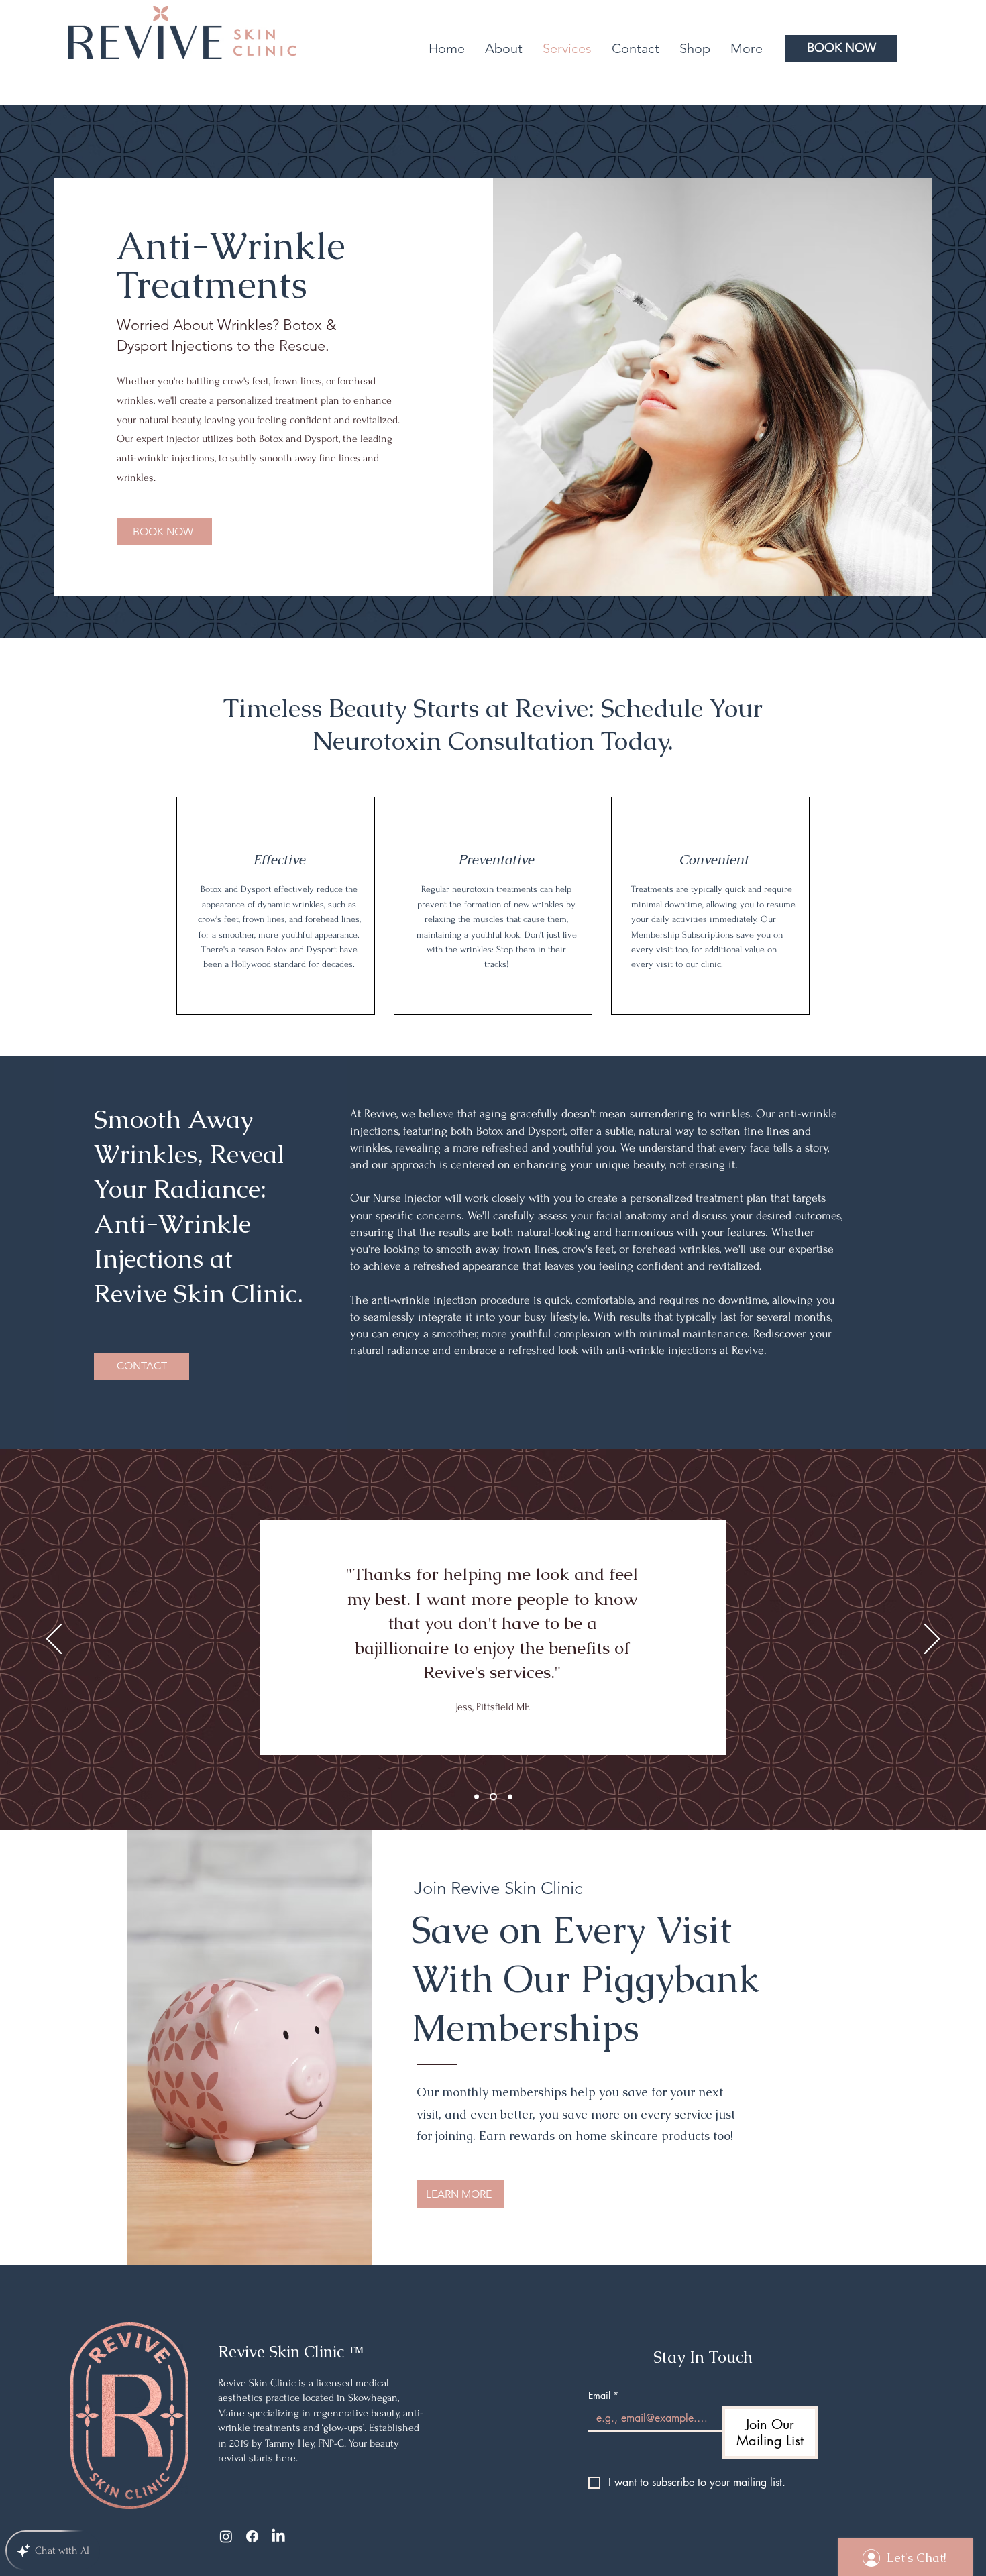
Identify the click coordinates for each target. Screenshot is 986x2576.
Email (603, 2395)
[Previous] (54, 1640)
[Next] (932, 1640)
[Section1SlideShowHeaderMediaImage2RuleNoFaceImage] (493, 1797)
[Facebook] (252, 2536)
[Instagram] (226, 2536)
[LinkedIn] (278, 2536)
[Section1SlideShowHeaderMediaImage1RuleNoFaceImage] (477, 1797)
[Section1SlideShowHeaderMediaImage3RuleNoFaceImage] (510, 1797)
